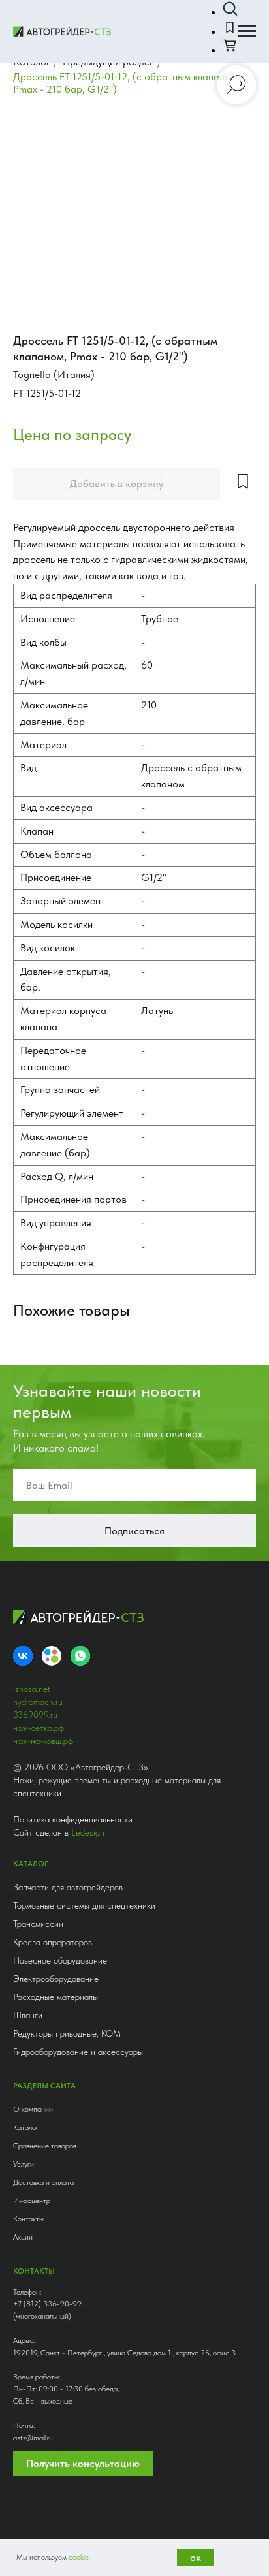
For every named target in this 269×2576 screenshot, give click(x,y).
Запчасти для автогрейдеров (68, 1887)
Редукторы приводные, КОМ (67, 2033)
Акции (23, 2237)
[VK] (23, 1656)
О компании (33, 2109)
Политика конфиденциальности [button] (73, 1819)
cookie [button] (79, 2557)
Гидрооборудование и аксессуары (78, 2052)
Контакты (28, 2219)
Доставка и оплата (43, 2182)
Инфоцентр (32, 2201)
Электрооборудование (56, 1979)
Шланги (28, 2015)
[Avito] (52, 1656)
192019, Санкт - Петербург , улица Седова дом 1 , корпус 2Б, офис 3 (124, 2353)
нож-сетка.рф (39, 1728)
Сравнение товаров (45, 2146)
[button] (230, 9)
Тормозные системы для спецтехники (84, 1905)
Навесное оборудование (60, 1960)
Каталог (26, 2127)
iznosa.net (32, 1689)
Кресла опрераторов (53, 1942)
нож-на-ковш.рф (43, 1741)
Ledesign (88, 1832)
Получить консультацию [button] (83, 2463)
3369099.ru (35, 1715)
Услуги (24, 2164)
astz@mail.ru (33, 2438)
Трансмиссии (38, 1924)
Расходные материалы (55, 1997)
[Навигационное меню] (247, 31)
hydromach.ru (38, 1702)
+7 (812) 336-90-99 (47, 2304)
